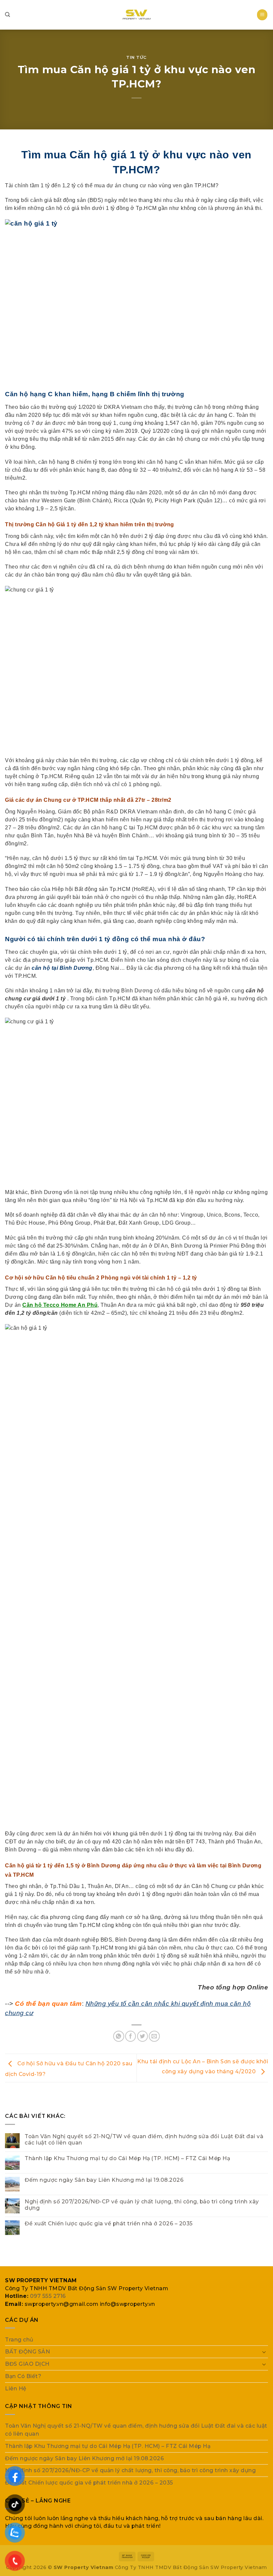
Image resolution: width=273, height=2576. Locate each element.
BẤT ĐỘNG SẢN (27, 2352)
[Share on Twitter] (143, 2036)
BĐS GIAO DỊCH (27, 2364)
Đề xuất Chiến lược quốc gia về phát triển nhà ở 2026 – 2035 (109, 2224)
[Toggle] (264, 2352)
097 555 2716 (48, 2296)
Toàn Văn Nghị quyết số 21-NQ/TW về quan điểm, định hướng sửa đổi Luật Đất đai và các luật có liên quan (144, 2140)
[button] (262, 15)
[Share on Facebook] (131, 2036)
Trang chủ (19, 2340)
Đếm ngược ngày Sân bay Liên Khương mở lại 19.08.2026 (104, 2180)
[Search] (8, 15)
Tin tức (136, 57)
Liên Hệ (16, 2389)
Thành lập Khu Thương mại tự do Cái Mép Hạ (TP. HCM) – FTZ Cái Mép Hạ (127, 2158)
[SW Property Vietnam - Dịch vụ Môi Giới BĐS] (136, 15)
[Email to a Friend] (154, 2036)
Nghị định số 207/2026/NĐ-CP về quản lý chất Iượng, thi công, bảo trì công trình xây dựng (142, 2205)
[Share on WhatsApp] (119, 2036)
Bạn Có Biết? (23, 2376)
